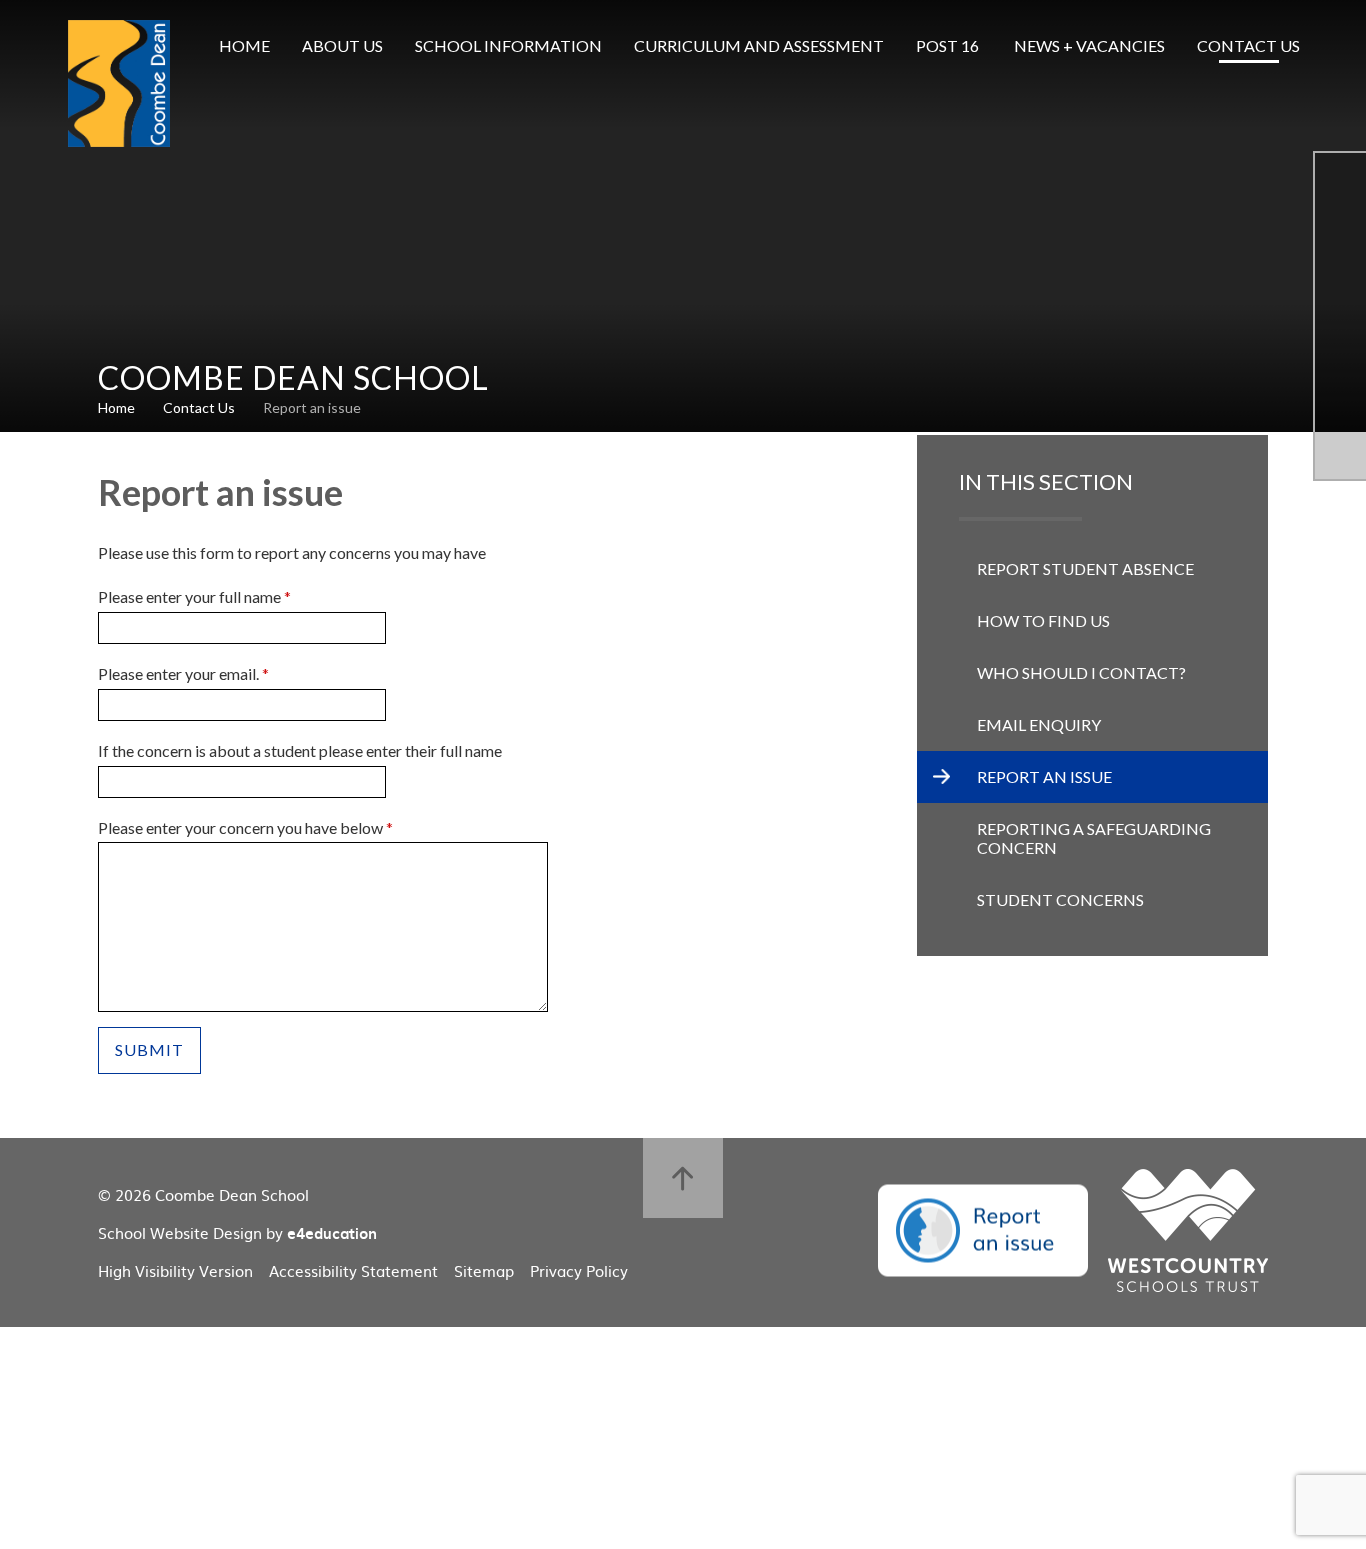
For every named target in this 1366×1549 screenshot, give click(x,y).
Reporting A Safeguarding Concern (1094, 838)
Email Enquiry (1039, 724)
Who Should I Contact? (1081, 672)
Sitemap (484, 1270)
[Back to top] (683, 1178)
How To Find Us (1043, 620)
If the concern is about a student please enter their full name (300, 750)
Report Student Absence (1085, 568)
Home (116, 407)
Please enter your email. (183, 673)
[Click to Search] (1346, 46)
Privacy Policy (579, 1270)
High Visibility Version (175, 1270)
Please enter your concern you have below (245, 827)
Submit (149, 1049)
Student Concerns (1060, 899)
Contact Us (199, 407)
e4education (332, 1233)
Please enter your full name (194, 596)
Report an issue (312, 407)
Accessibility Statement (353, 1270)
